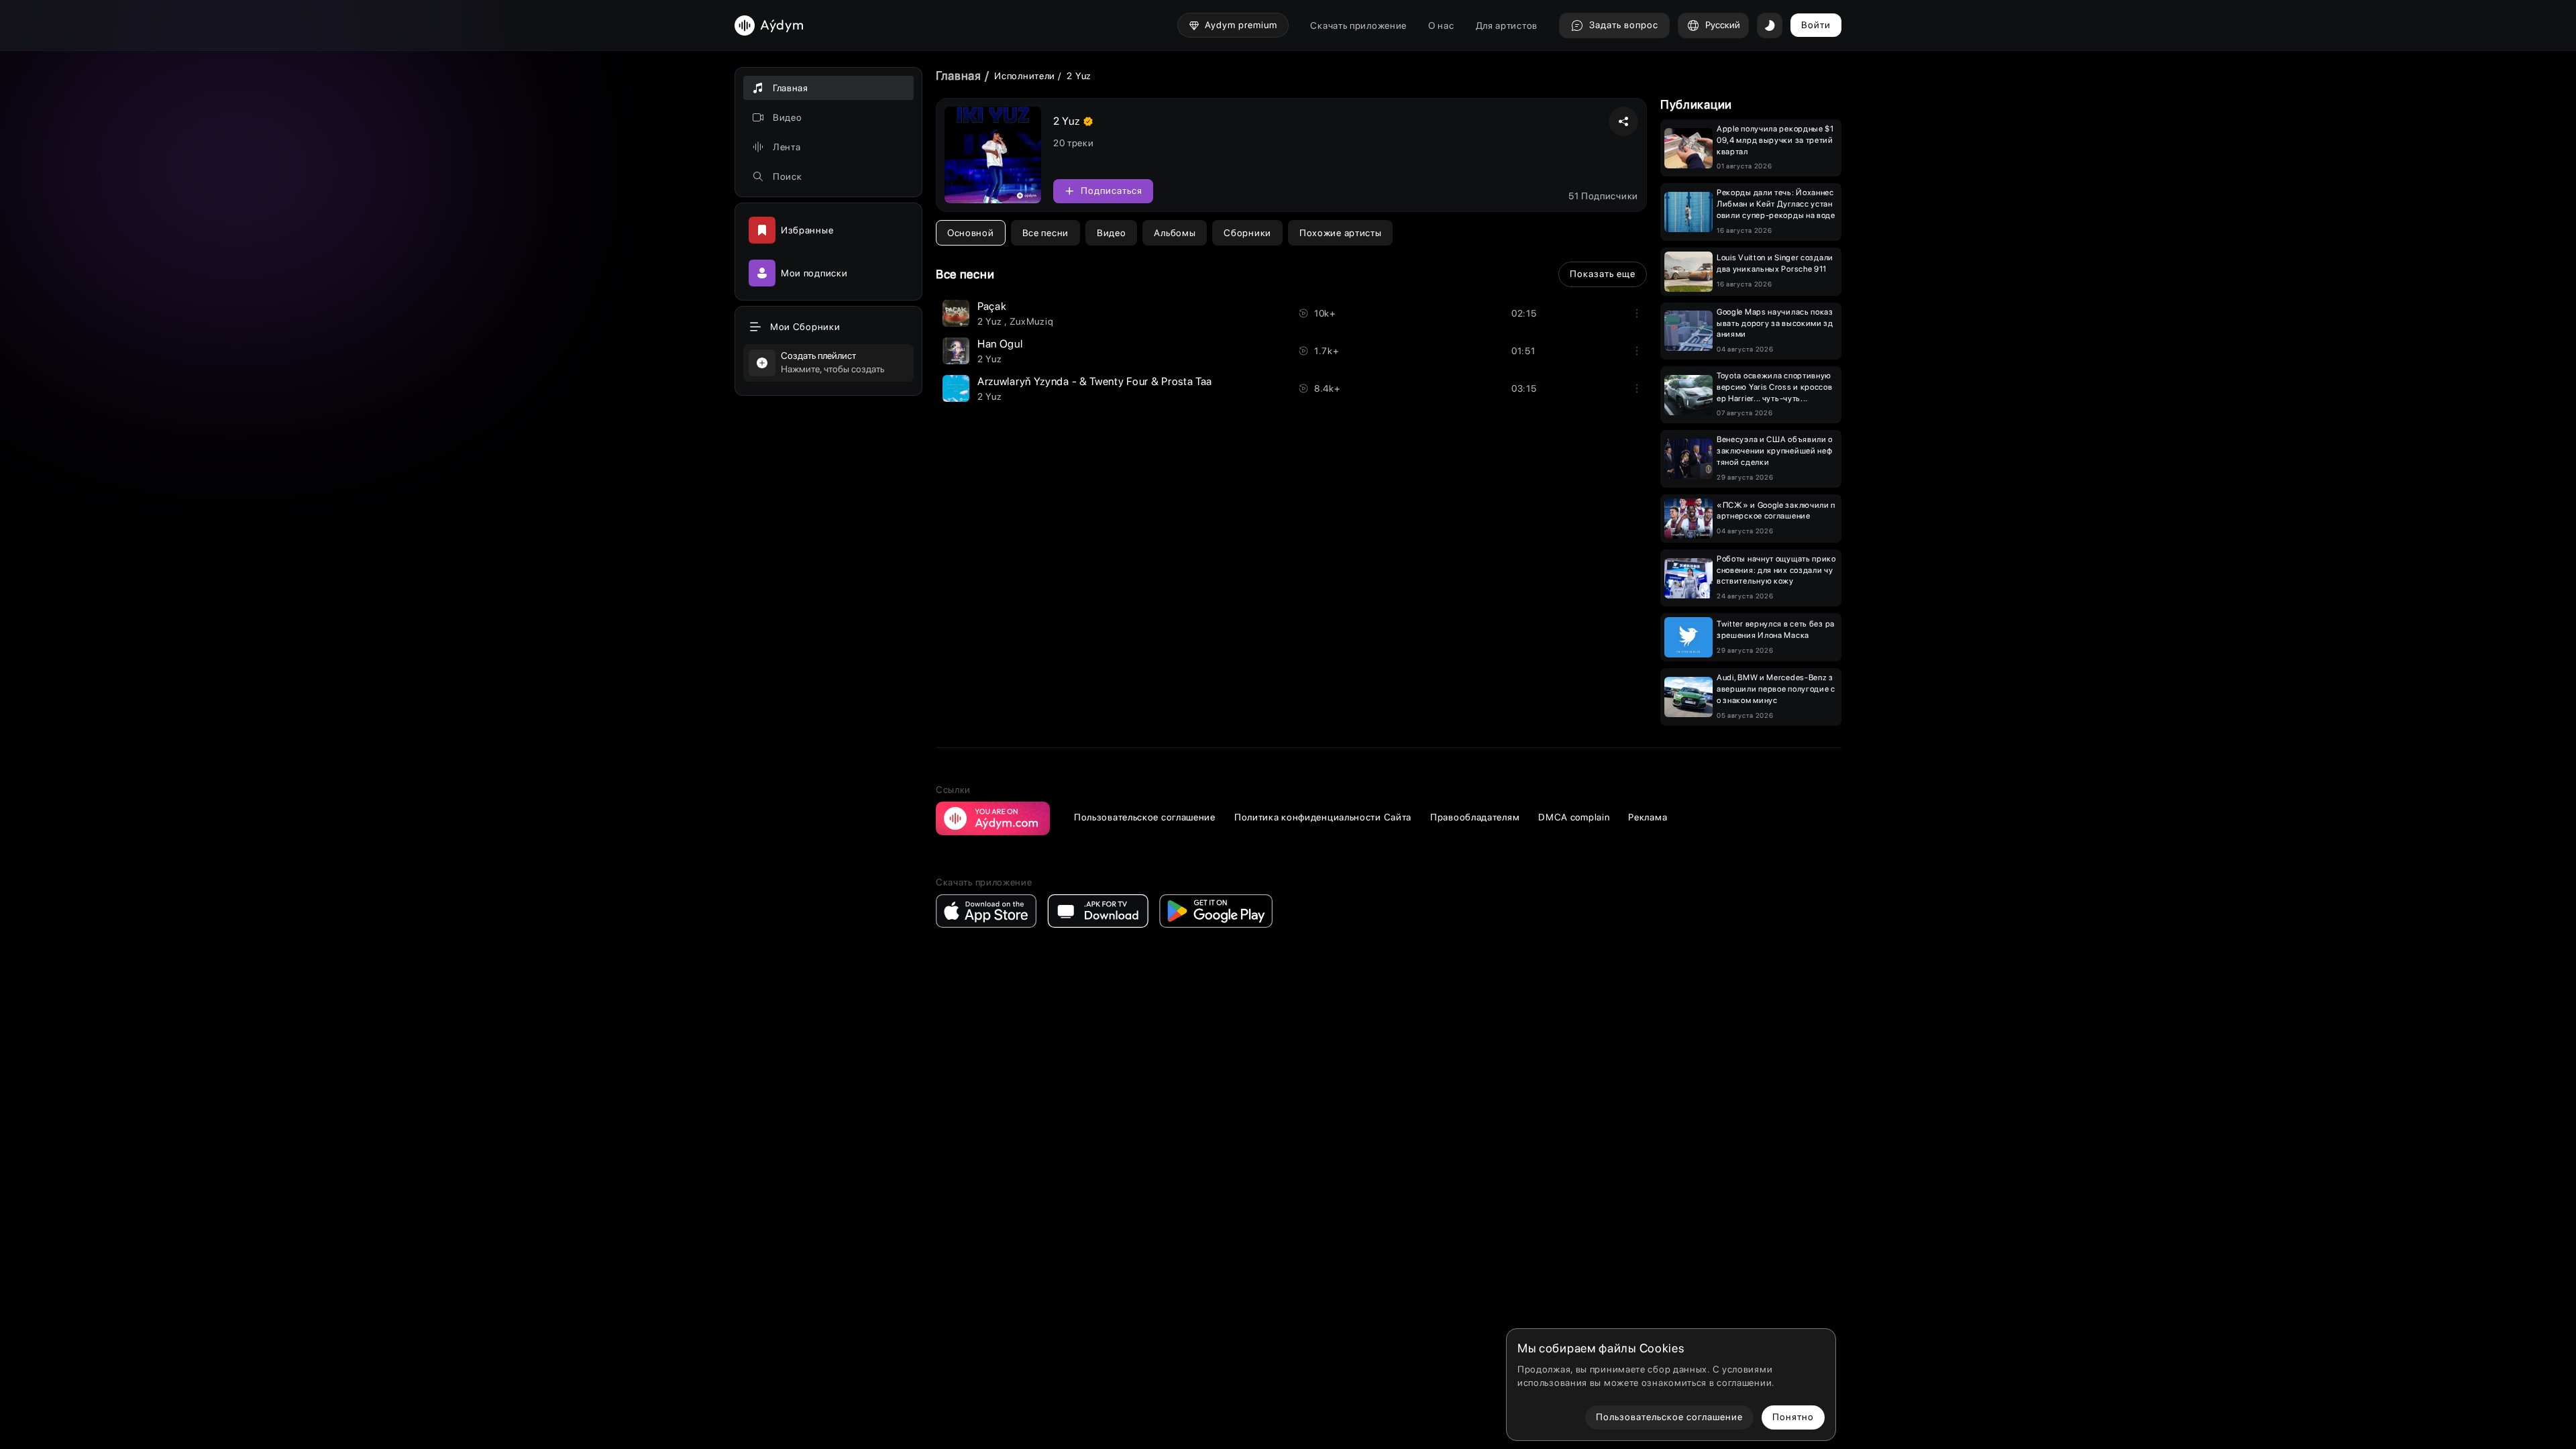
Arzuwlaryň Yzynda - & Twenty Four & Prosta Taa (1095, 381)
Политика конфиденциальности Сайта (1323, 817)
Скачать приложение (1358, 25)
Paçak (992, 306)
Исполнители (1025, 76)
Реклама (1648, 817)
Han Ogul (1000, 344)
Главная (959, 75)
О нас (1441, 25)
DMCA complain (1574, 817)
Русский (1723, 25)
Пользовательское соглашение (1145, 817)
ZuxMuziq (1032, 321)
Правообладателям (1475, 817)
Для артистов (1507, 25)
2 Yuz (991, 321)
